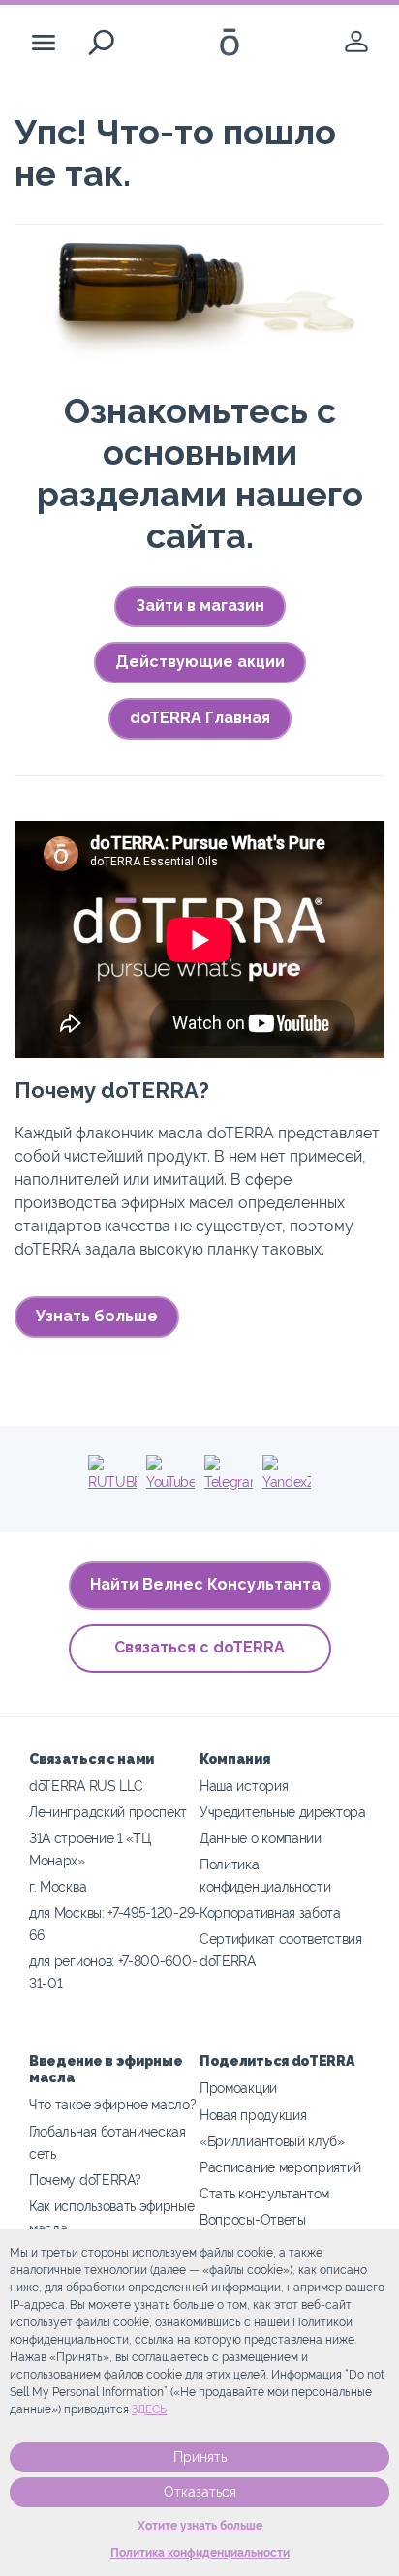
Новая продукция (253, 2115)
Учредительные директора (283, 1812)
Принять (200, 2457)
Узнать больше (97, 1316)
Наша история (244, 1786)
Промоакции (238, 2088)
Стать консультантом (264, 2193)
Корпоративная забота (270, 1912)
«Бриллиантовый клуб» (272, 2141)
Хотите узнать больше (200, 2526)
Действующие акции (200, 662)
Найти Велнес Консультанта (205, 1584)
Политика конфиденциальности (200, 2553)
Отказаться (200, 2492)
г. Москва (58, 1886)
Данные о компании (261, 1838)
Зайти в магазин (200, 606)
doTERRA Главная (200, 718)
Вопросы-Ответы (253, 2219)
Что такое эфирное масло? (113, 2104)
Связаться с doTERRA (199, 1647)
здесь (149, 2409)
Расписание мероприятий (280, 2167)
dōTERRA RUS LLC (86, 1786)
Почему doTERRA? (85, 2180)
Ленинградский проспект (108, 1812)
